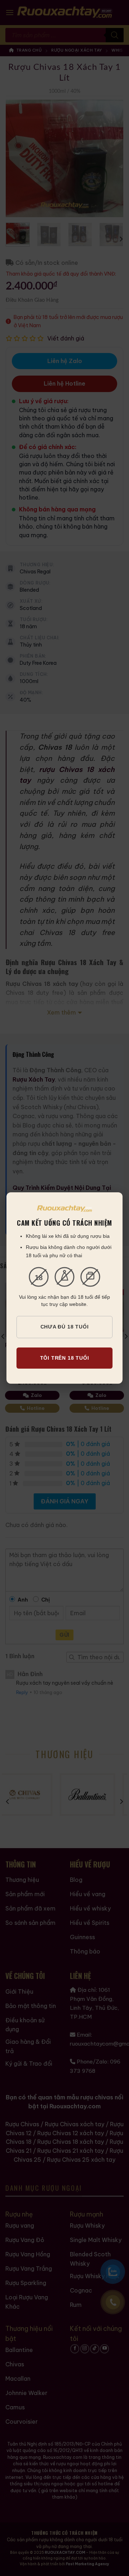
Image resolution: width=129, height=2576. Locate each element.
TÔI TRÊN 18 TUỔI (65, 1358)
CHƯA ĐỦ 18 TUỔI (65, 1327)
